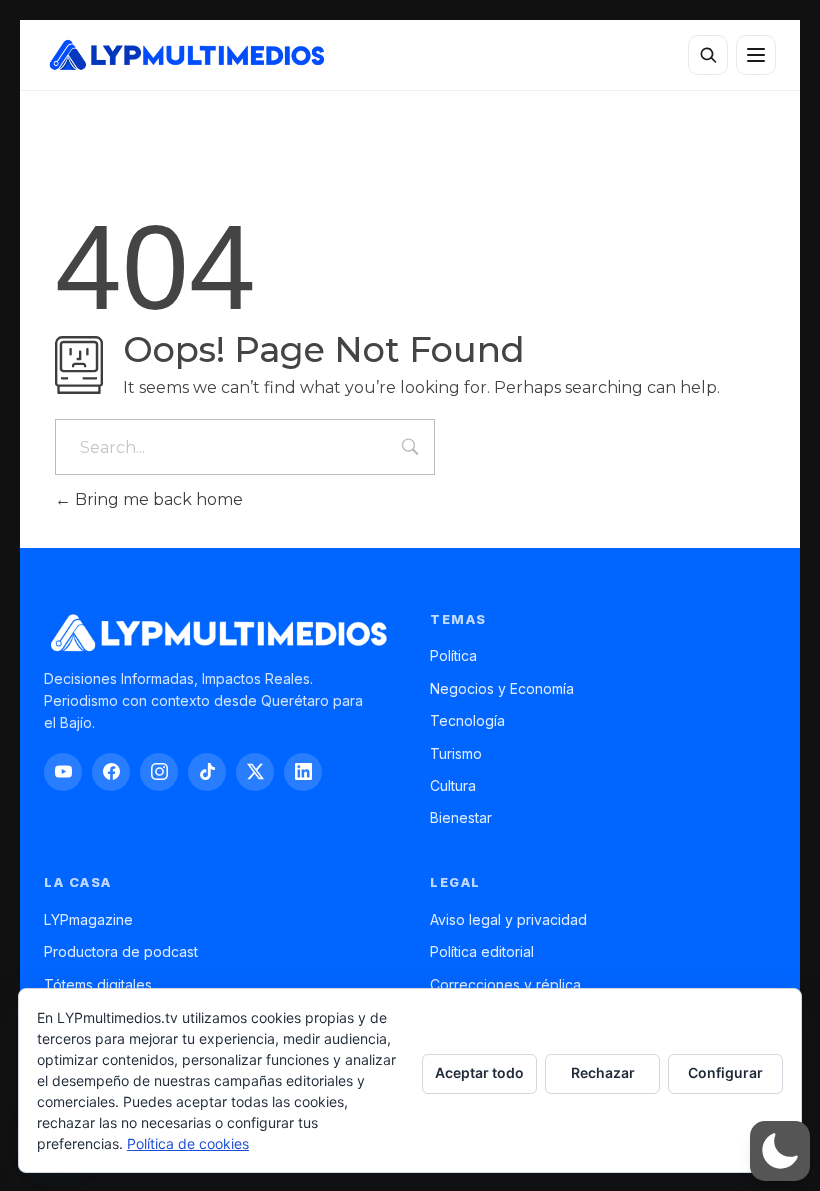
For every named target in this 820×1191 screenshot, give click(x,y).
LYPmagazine (88, 919)
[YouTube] (63, 772)
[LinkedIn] (303, 772)
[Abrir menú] (756, 55)
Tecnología (467, 720)
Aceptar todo (479, 1072)
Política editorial (482, 951)
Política (453, 655)
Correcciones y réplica (505, 984)
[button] (780, 1151)
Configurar (725, 1072)
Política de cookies (188, 1143)
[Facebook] (111, 772)
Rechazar (603, 1072)
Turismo (456, 753)
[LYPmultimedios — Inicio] (185, 55)
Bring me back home (157, 499)
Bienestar (461, 817)
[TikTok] (207, 772)
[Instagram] (159, 772)
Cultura (453, 785)
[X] (255, 772)
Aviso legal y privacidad (508, 919)
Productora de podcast (121, 951)
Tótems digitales (98, 984)
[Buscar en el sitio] (708, 55)
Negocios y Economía (502, 688)
